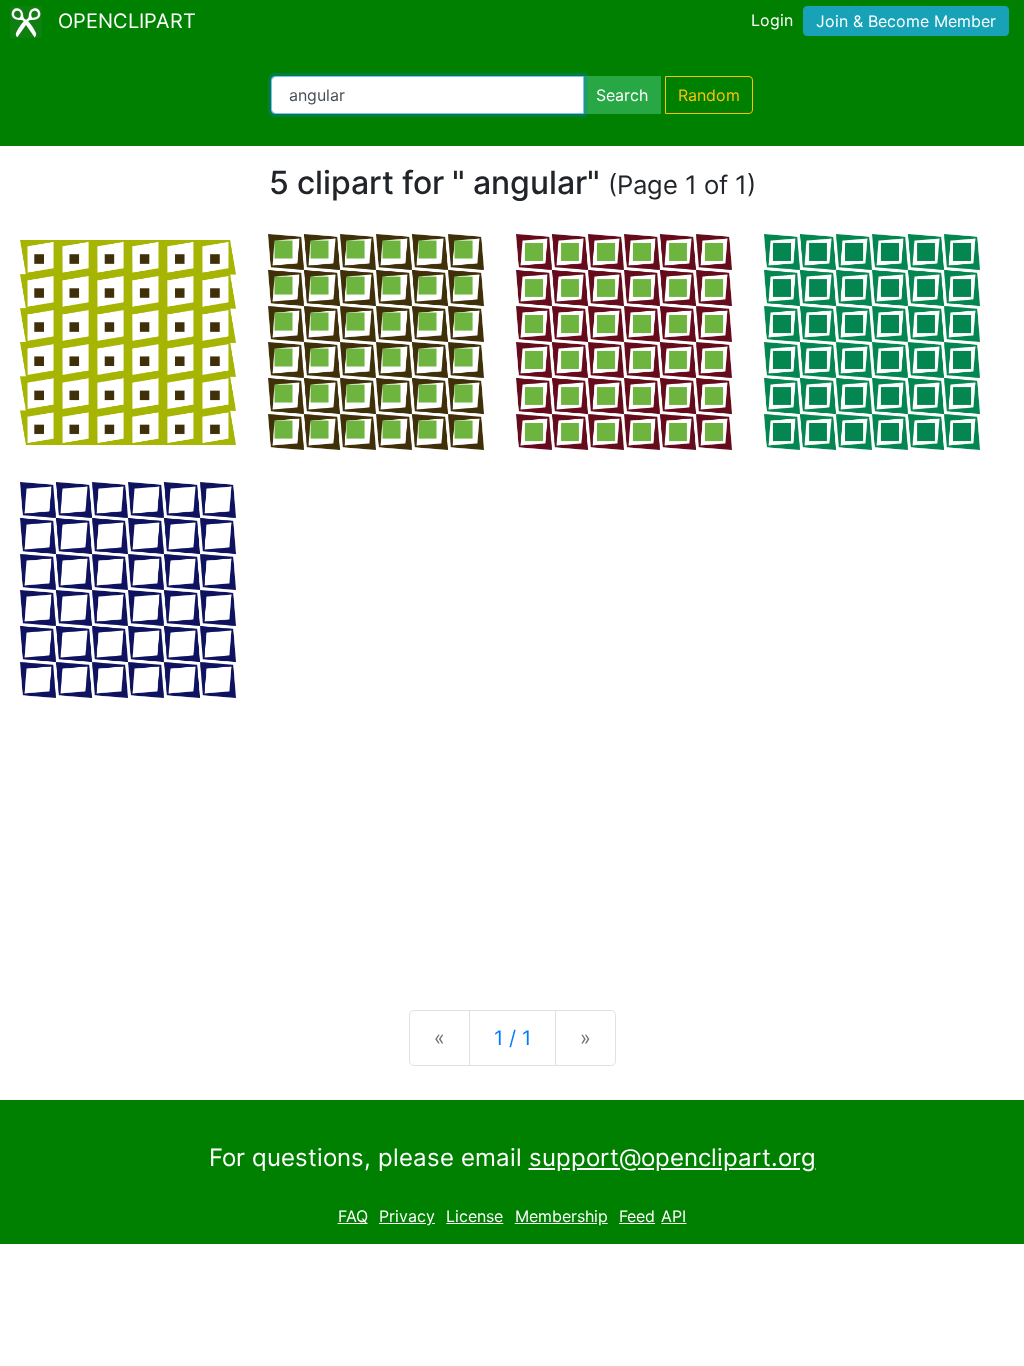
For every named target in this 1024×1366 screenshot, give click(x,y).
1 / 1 (512, 1038)
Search (622, 95)
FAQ (353, 1216)
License (474, 1216)
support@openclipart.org (672, 1157)
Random (709, 95)
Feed (637, 1216)
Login (772, 20)
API (673, 1216)
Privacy (407, 1216)
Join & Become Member (906, 21)
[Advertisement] (512, 838)
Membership (561, 1216)
